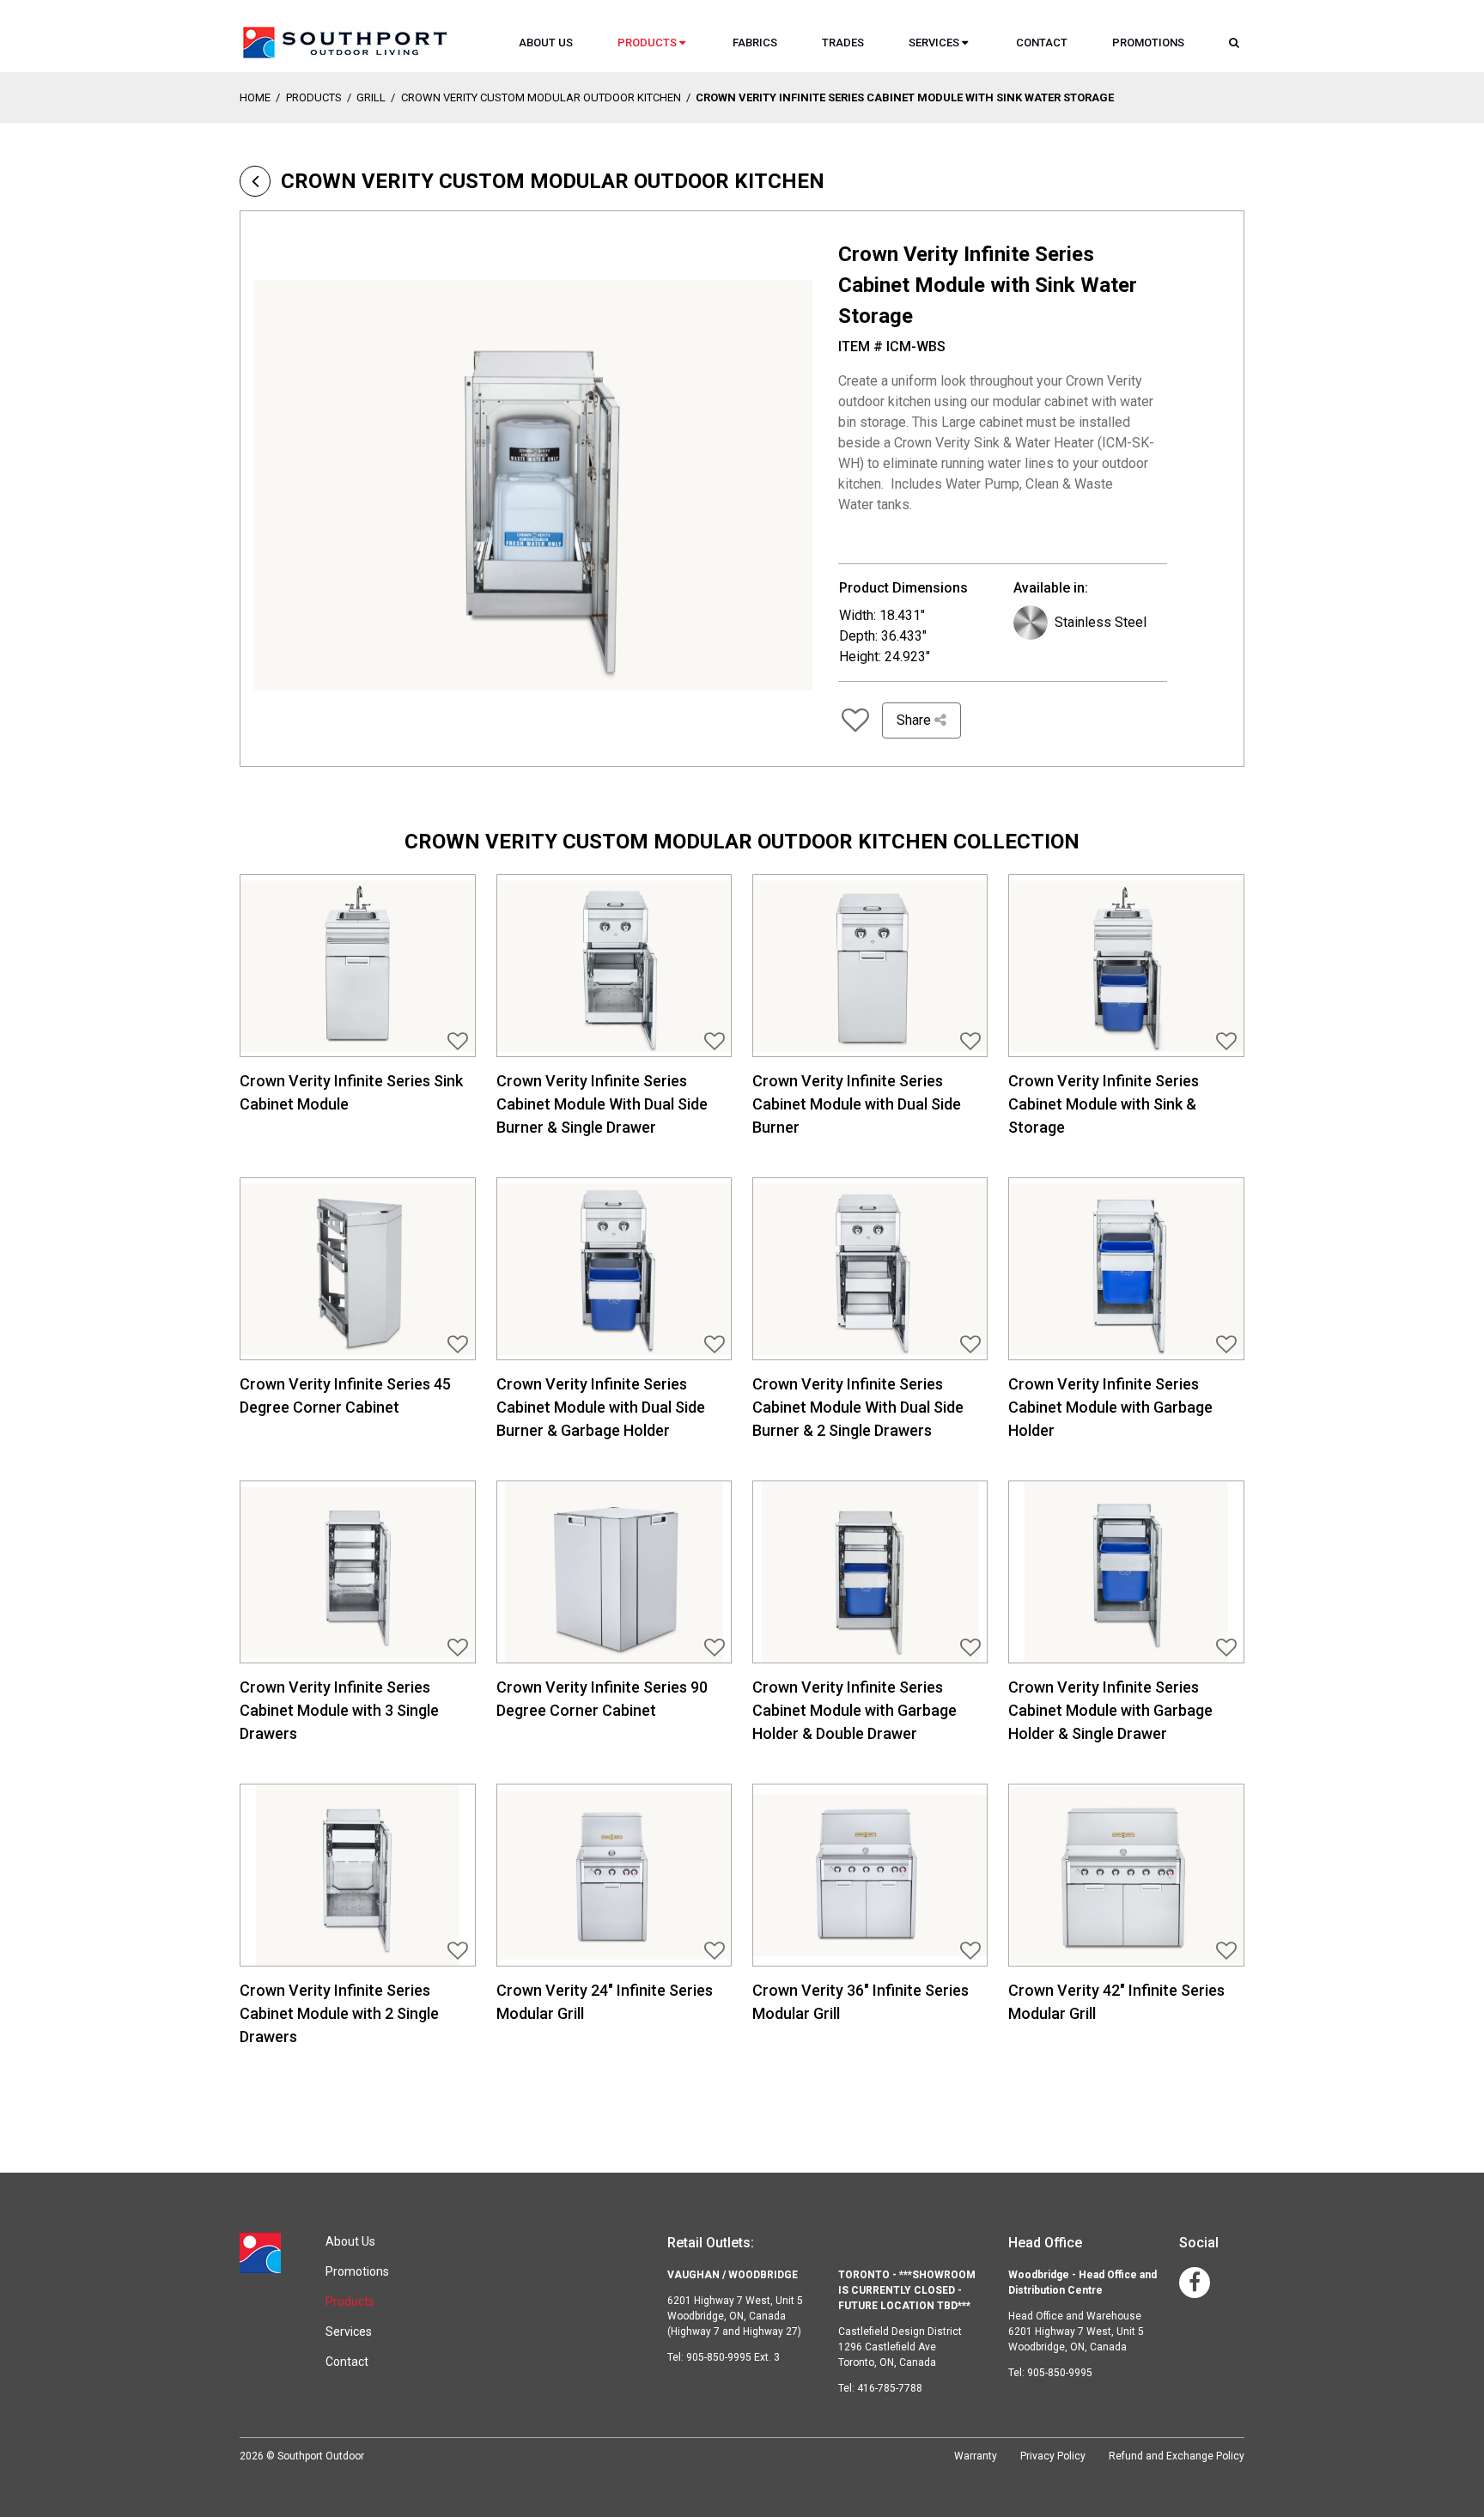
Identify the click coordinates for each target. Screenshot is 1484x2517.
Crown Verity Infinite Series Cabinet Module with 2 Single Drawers (339, 2013)
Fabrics (755, 43)
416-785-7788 (890, 2388)
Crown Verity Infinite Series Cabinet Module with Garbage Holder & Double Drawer (855, 1710)
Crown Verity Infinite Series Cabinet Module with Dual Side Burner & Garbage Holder (601, 1407)
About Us (546, 43)
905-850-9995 (1060, 2373)
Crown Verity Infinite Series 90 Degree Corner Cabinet (602, 1699)
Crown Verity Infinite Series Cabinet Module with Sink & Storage (1104, 1104)
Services (934, 43)
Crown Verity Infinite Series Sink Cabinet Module (351, 1092)
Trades (843, 43)
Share (915, 720)
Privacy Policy (1053, 2456)
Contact (1042, 43)
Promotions (1148, 43)
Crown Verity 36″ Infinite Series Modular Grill (861, 2002)
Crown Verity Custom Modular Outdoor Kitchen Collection (742, 842)
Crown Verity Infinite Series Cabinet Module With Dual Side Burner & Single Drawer (602, 1104)
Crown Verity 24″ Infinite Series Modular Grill (605, 2002)
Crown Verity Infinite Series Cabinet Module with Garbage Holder (1110, 1407)
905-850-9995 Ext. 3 (733, 2357)
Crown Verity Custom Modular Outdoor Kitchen (541, 97)
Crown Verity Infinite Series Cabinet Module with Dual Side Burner (857, 1104)
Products (647, 43)
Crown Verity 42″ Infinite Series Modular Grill (1116, 2002)
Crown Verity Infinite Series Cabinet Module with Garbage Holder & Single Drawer (1110, 1710)
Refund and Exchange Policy (1177, 2456)
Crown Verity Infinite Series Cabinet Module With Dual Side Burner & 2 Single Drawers (858, 1407)
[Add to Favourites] (855, 720)
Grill (371, 97)
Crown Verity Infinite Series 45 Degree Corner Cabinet (345, 1395)
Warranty (976, 2456)
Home (255, 97)
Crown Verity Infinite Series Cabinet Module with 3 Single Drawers (339, 1710)
